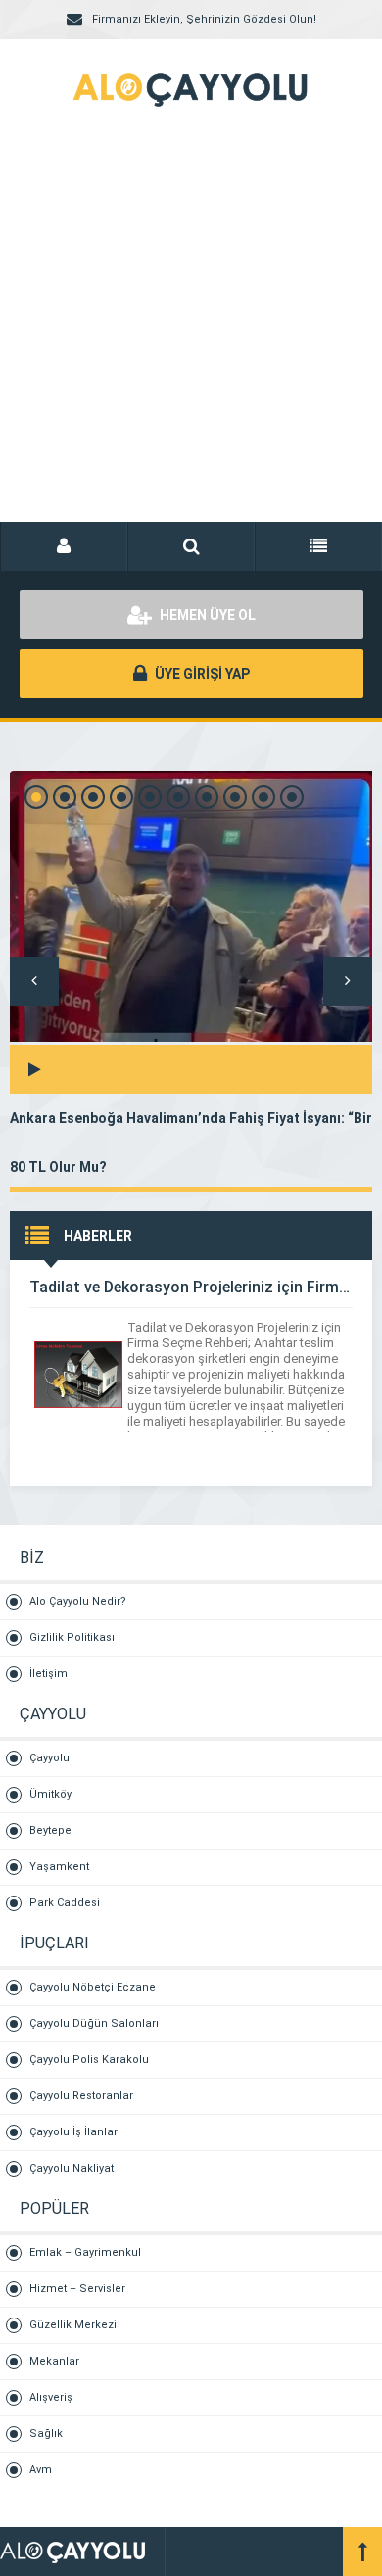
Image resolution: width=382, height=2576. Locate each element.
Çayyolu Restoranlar (81, 2096)
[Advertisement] (191, 338)
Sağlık (46, 2434)
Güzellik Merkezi (73, 2325)
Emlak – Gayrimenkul (85, 2252)
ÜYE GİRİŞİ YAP (201, 674)
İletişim (48, 1674)
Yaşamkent (59, 1867)
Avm (41, 2470)
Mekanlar (54, 2361)
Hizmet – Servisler (77, 2289)
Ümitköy (50, 1794)
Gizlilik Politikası (72, 1638)
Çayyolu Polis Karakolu (89, 2060)
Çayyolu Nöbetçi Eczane (93, 1987)
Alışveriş (51, 2397)
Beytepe (50, 1830)
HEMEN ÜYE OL (206, 615)
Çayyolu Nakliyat (72, 2168)
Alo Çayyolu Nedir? (78, 1601)
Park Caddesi (65, 1903)
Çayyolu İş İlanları (75, 2132)
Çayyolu (49, 1758)
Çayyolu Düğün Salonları (94, 2023)
